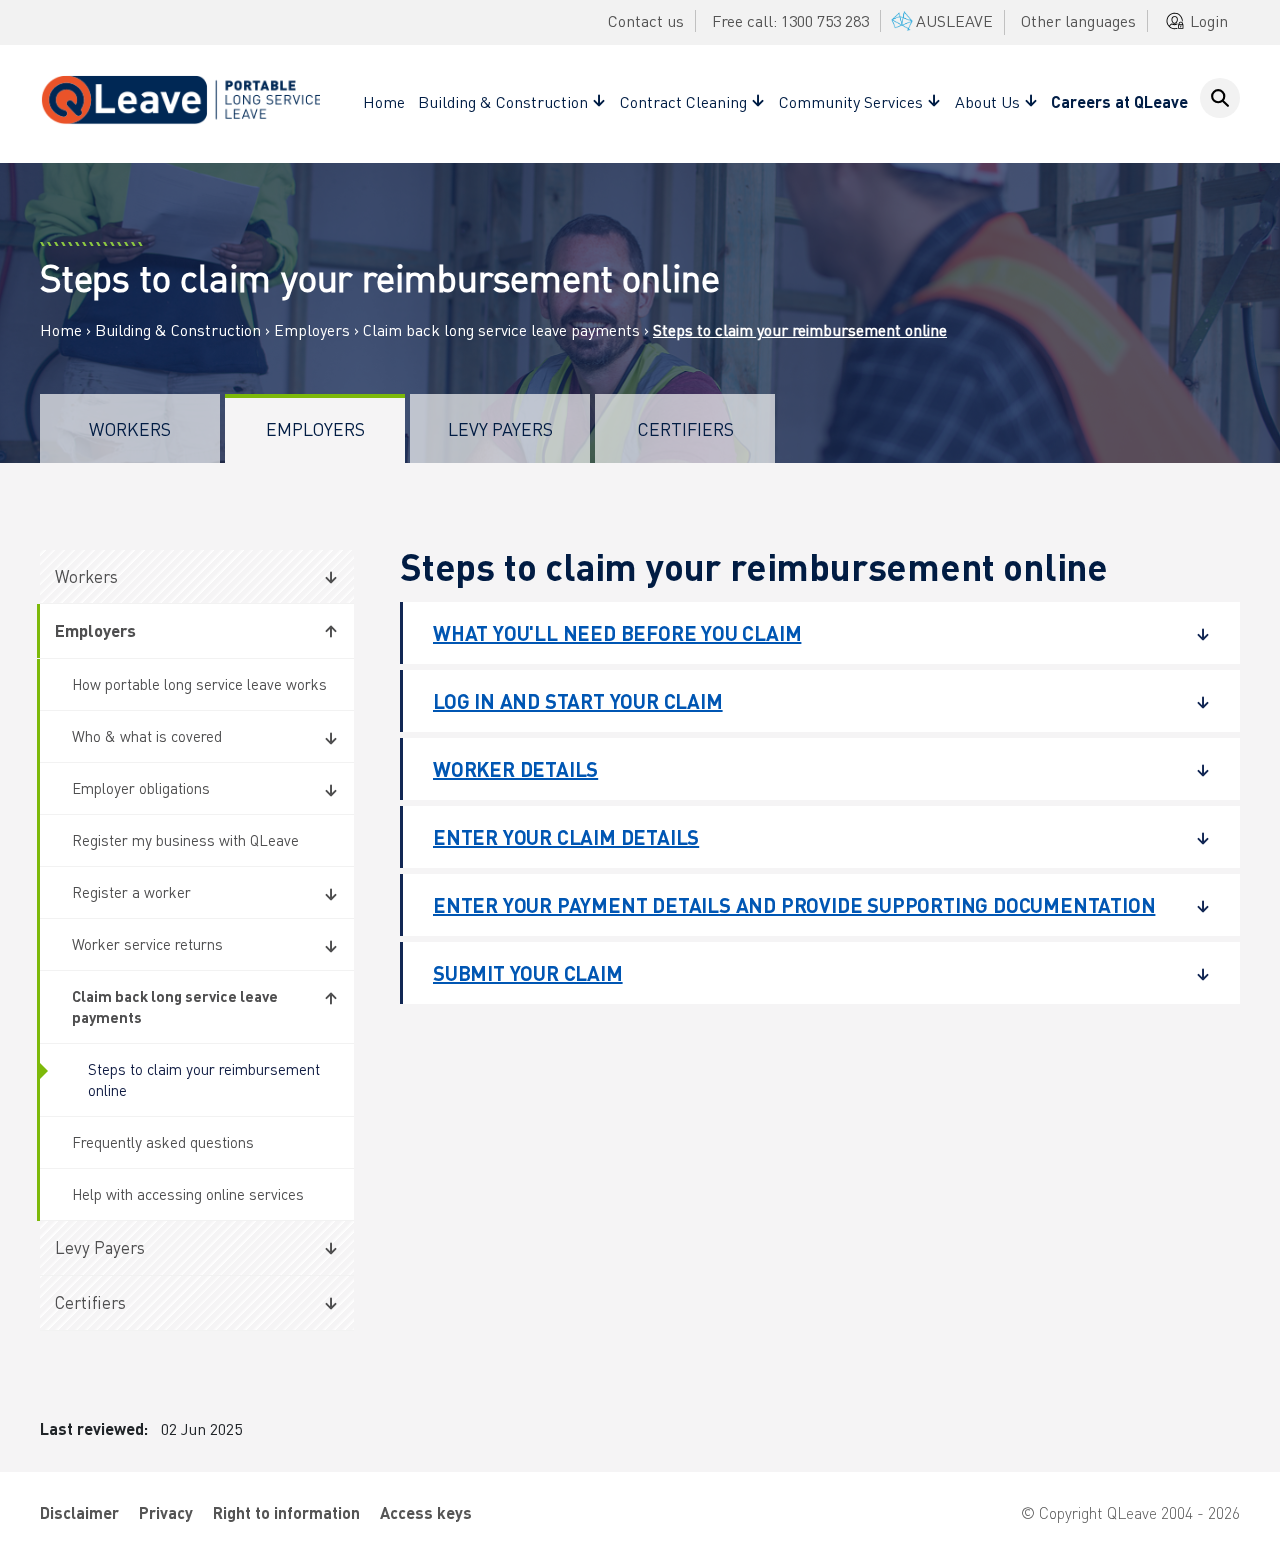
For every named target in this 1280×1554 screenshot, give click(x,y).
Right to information (286, 1512)
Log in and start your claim (578, 701)
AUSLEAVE (954, 20)
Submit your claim (528, 973)
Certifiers (685, 428)
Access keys (426, 1512)
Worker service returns (147, 944)
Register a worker (131, 892)
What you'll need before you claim (617, 633)
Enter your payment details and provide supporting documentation (794, 905)
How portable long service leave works (199, 684)
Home (384, 101)
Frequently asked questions (163, 1142)
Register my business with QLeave (185, 840)
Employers (312, 330)
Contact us (646, 20)
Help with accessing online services (188, 1194)
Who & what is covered (147, 736)
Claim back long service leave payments (501, 330)
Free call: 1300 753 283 (790, 20)
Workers (130, 428)
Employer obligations (141, 788)
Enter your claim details (566, 837)
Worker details (515, 769)
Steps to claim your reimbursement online (204, 1079)
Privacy (166, 1512)
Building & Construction (178, 330)
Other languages (1078, 20)
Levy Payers (500, 428)
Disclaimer (79, 1512)
